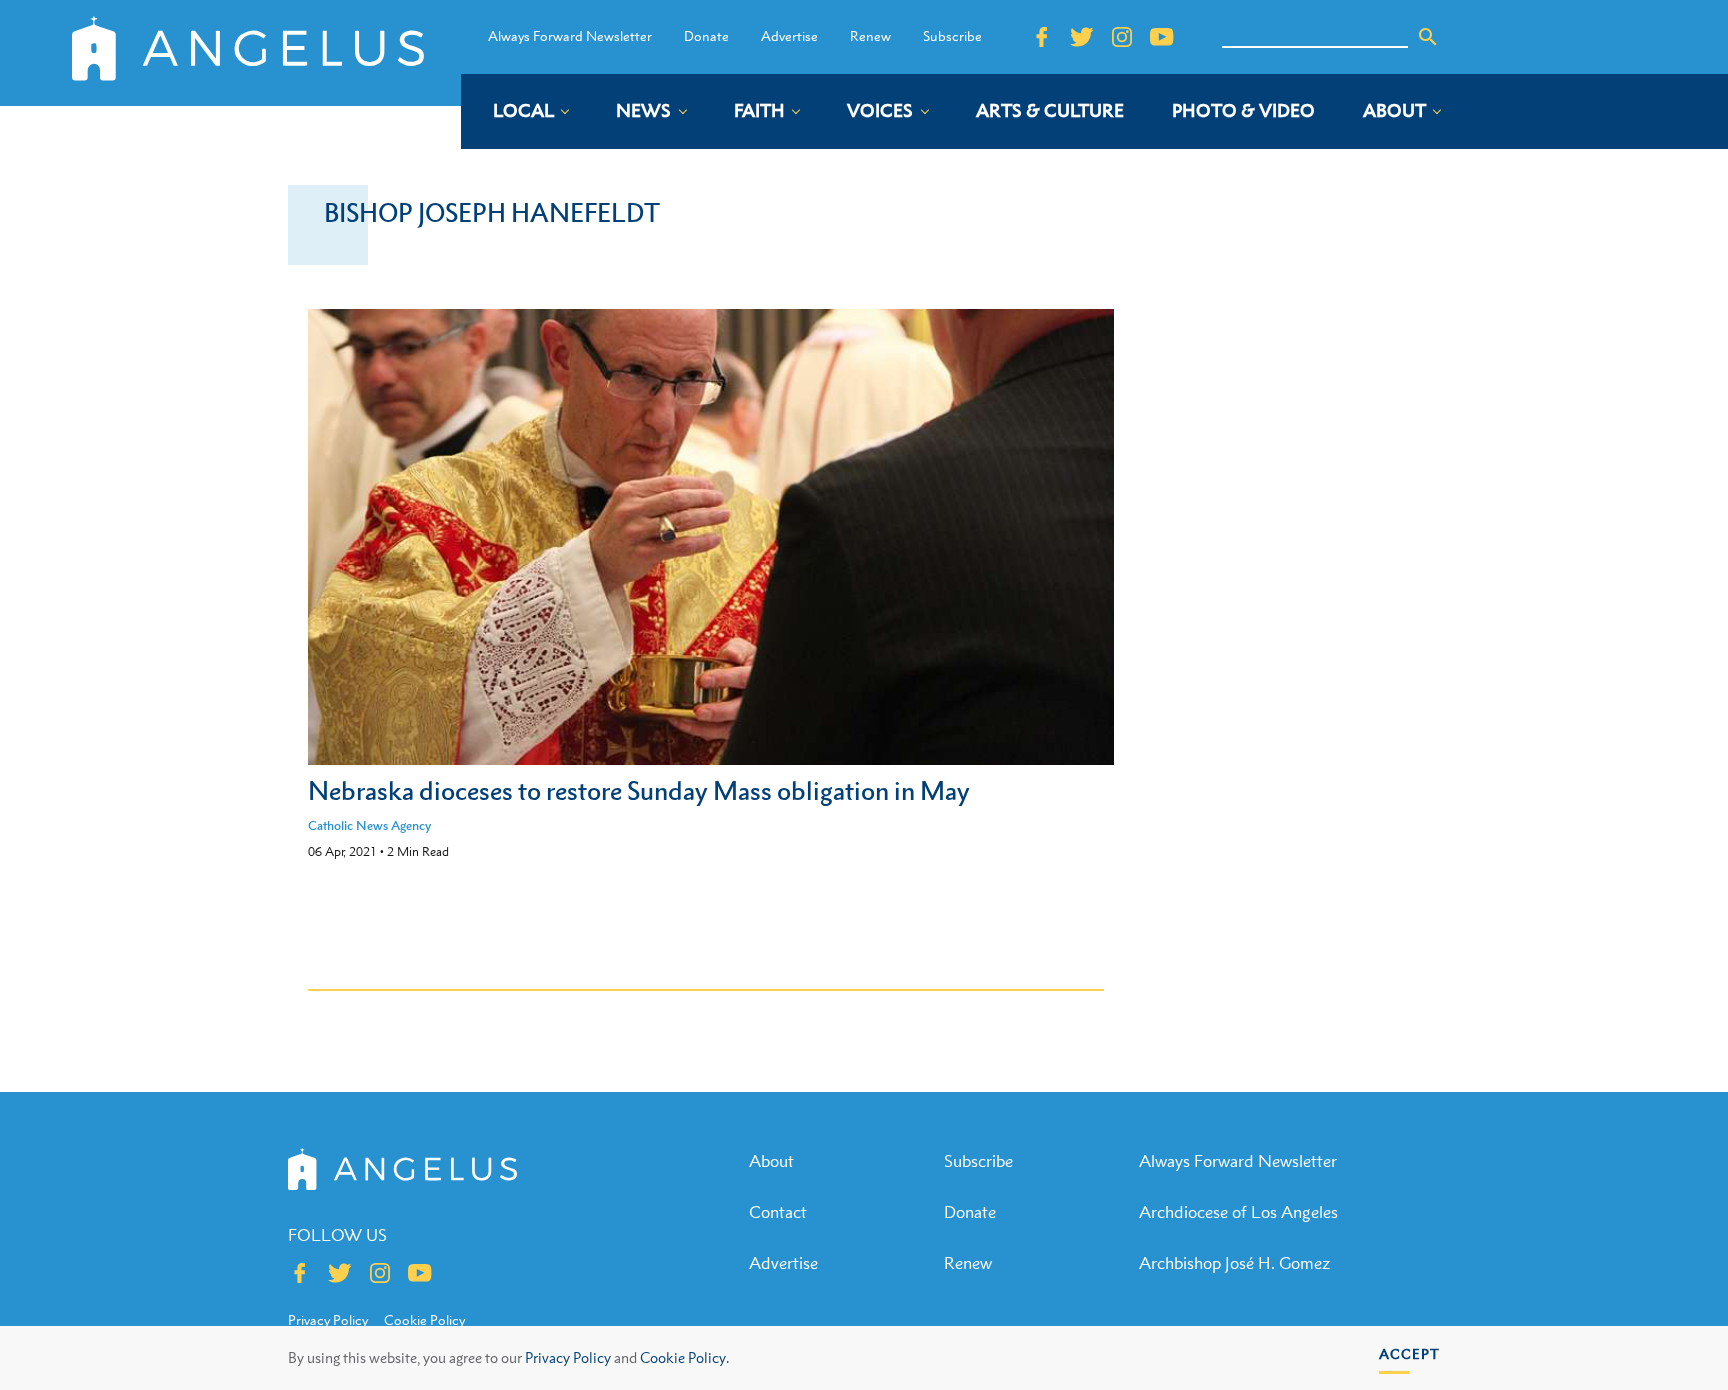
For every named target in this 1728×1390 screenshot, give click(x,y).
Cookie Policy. (684, 1357)
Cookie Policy (424, 1320)
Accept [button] (1409, 1353)
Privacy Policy (568, 1357)
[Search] (1428, 37)
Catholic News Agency (369, 825)
